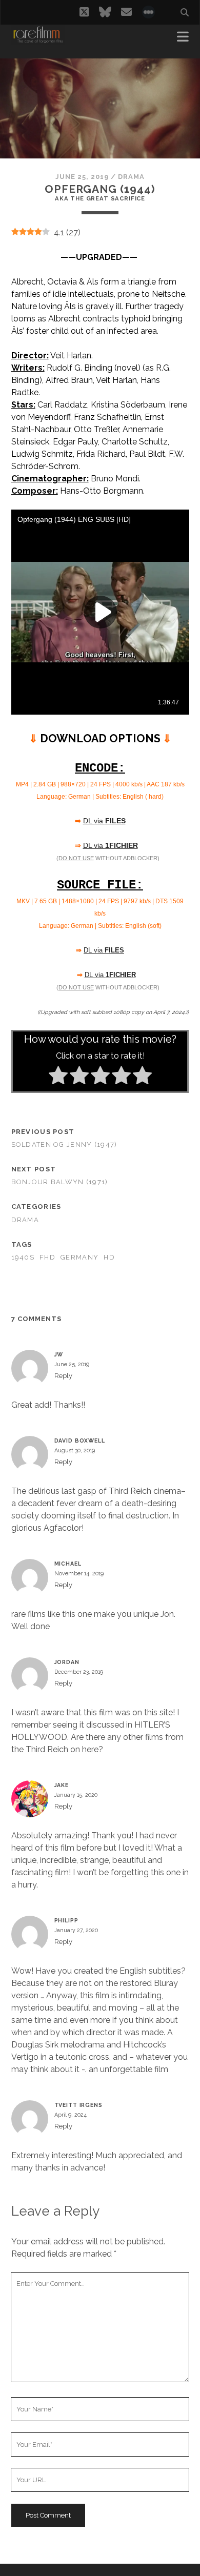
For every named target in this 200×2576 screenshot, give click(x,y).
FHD (47, 1257)
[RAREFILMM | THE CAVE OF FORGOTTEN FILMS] (38, 40)
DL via (104, 821)
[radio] (58, 1077)
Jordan (67, 1662)
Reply (63, 1376)
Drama (131, 177)
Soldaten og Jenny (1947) (64, 1144)
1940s (23, 1257)
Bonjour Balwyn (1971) (60, 1182)
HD (109, 1257)
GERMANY (79, 1257)
